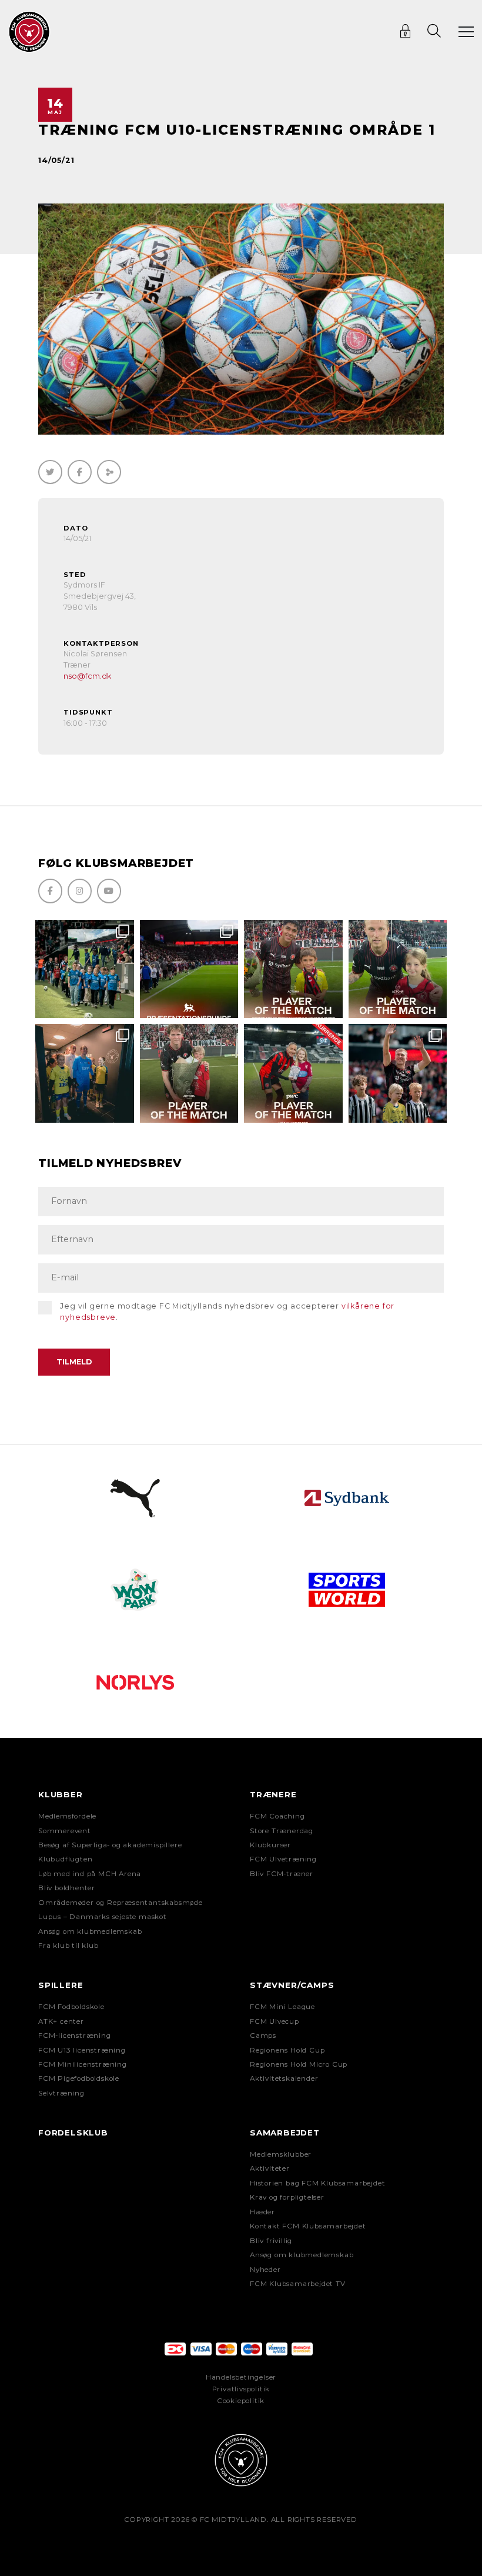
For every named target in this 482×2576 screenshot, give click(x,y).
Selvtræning (61, 2093)
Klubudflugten (65, 1859)
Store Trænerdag (282, 1831)
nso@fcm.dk (87, 676)
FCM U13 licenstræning (82, 2050)
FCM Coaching (277, 1816)
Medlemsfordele (67, 1816)
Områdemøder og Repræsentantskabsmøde (120, 1903)
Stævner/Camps (292, 1985)
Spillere (61, 1985)
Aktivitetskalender (284, 2078)
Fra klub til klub (68, 1946)
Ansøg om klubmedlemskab (90, 1931)
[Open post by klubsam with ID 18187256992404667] (85, 969)
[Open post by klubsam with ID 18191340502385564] (398, 969)
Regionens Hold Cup (287, 2050)
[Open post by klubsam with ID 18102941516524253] (293, 1073)
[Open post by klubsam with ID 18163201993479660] (293, 969)
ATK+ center (61, 2021)
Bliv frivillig (271, 2241)
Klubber (61, 1794)
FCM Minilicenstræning (83, 2064)
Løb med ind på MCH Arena (90, 1874)
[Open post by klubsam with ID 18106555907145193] (189, 1073)
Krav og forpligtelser (287, 2197)
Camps (263, 2036)
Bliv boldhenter (67, 1888)
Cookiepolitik (241, 2401)
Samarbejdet (285, 2133)
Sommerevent (65, 1831)
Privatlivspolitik (241, 2389)
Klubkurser (270, 1845)
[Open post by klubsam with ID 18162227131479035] (398, 1073)
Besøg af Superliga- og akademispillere (110, 1845)
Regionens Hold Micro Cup (299, 2064)
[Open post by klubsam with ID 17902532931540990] (85, 1073)
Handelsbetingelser (241, 2377)
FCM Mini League (282, 2007)
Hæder (262, 2212)
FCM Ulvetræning (283, 1859)
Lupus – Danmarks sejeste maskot (103, 1917)
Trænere (273, 1794)
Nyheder (265, 2270)
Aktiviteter (270, 2168)
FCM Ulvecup (275, 2021)
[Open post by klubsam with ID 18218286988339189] (189, 969)
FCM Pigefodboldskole (79, 2078)
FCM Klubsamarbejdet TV (298, 2284)
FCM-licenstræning (75, 2036)
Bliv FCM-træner (282, 1874)
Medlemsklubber (281, 2154)
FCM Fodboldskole (71, 2007)
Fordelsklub (73, 2133)
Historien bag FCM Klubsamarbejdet (317, 2183)
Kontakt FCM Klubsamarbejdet (308, 2226)
